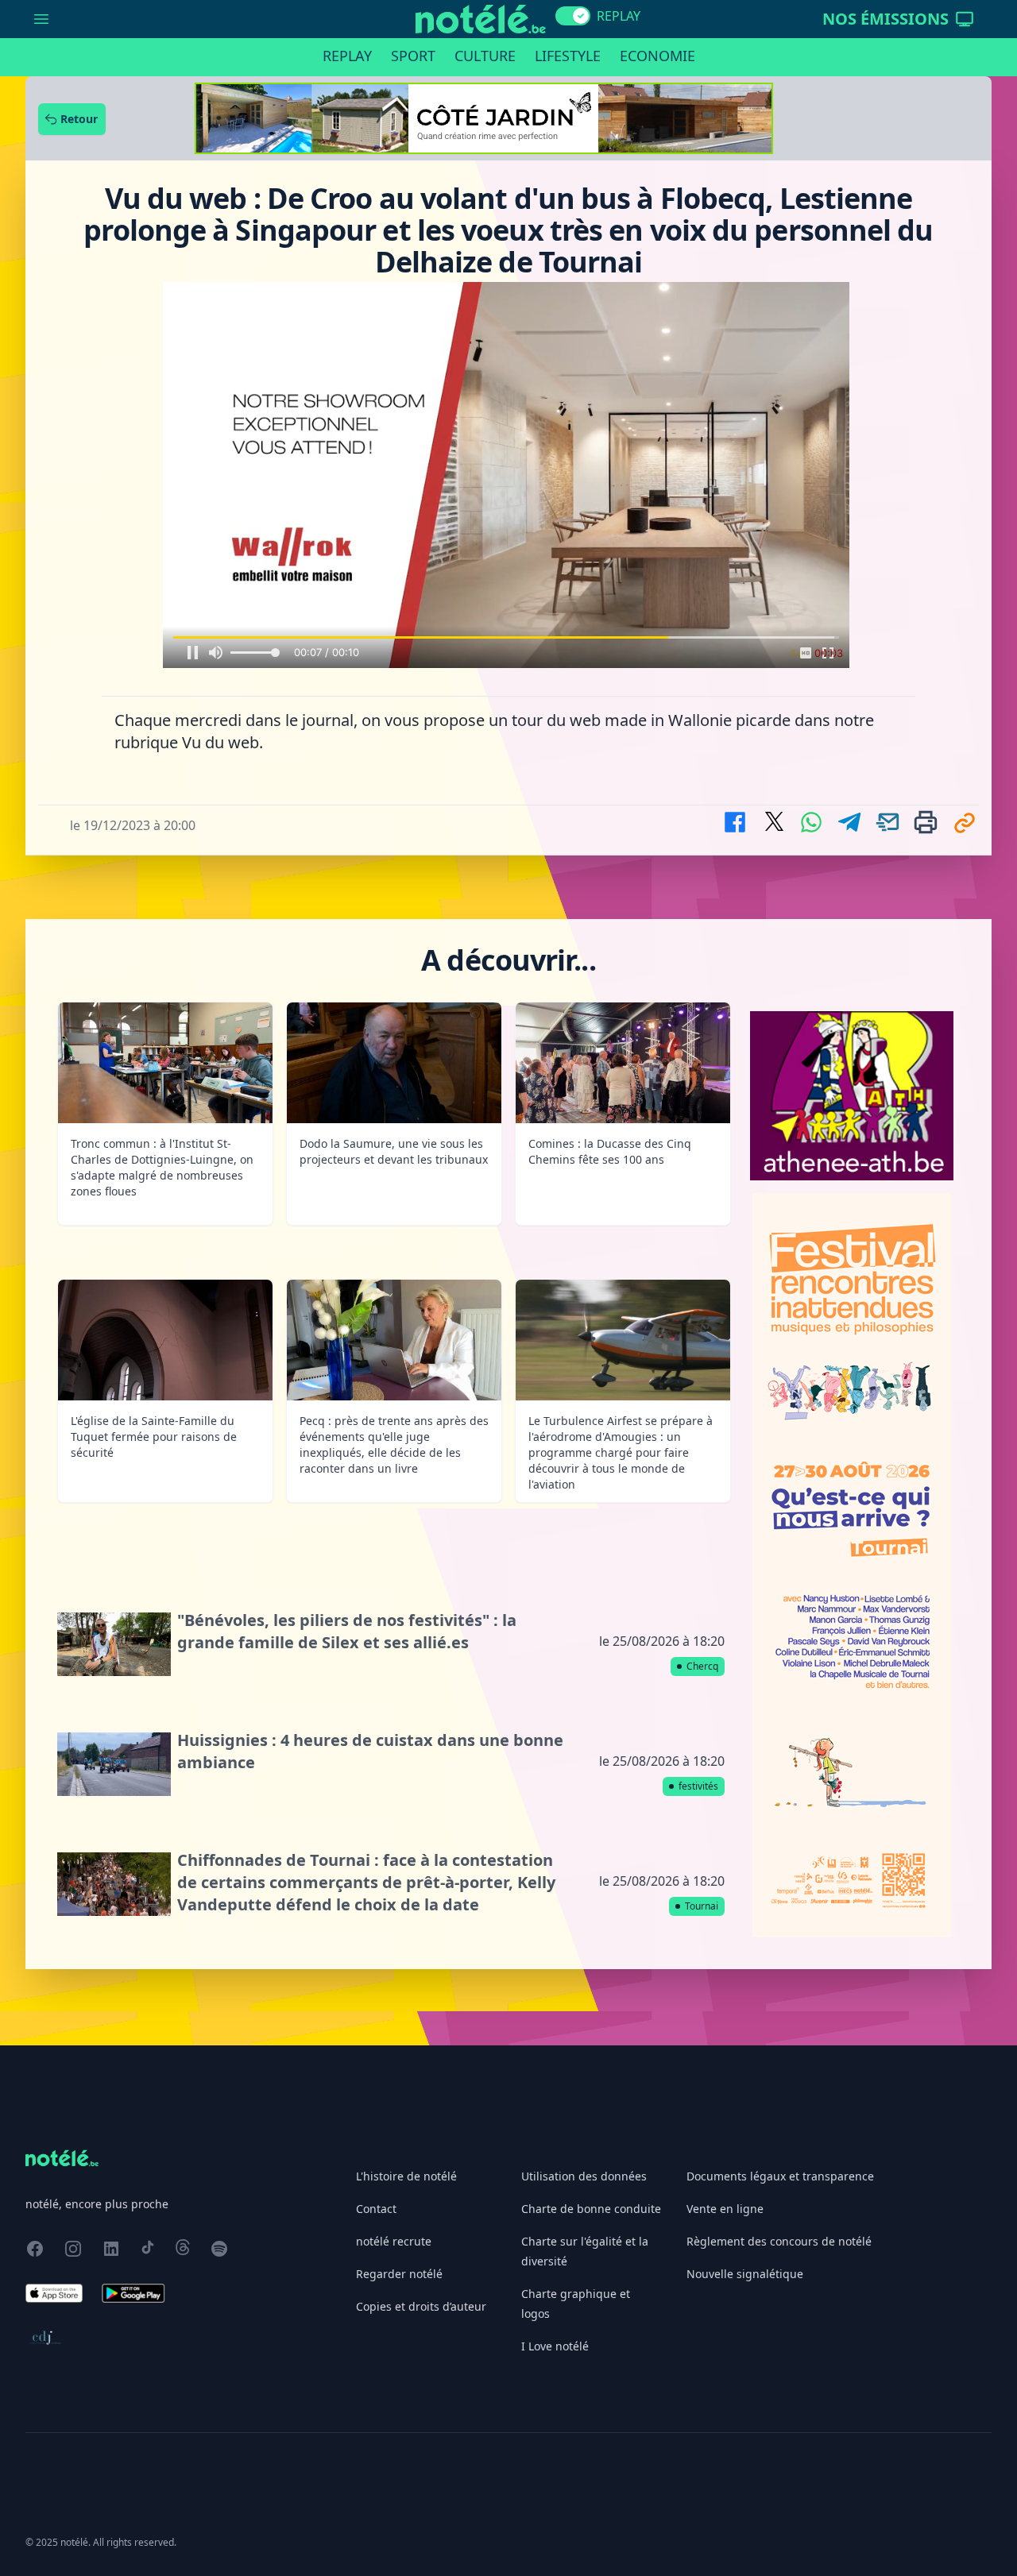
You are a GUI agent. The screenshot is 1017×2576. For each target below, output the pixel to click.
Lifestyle (568, 56)
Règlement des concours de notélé (779, 2241)
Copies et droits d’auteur (421, 2306)
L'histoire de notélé (406, 2176)
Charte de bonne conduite (591, 2209)
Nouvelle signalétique (745, 2274)
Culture (485, 56)
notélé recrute (394, 2241)
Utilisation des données (584, 2176)
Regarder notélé (399, 2274)
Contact (376, 2209)
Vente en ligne (725, 2209)
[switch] (573, 16)
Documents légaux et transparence (780, 2176)
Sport (413, 56)
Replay (347, 56)
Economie (657, 56)
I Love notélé (555, 2346)
